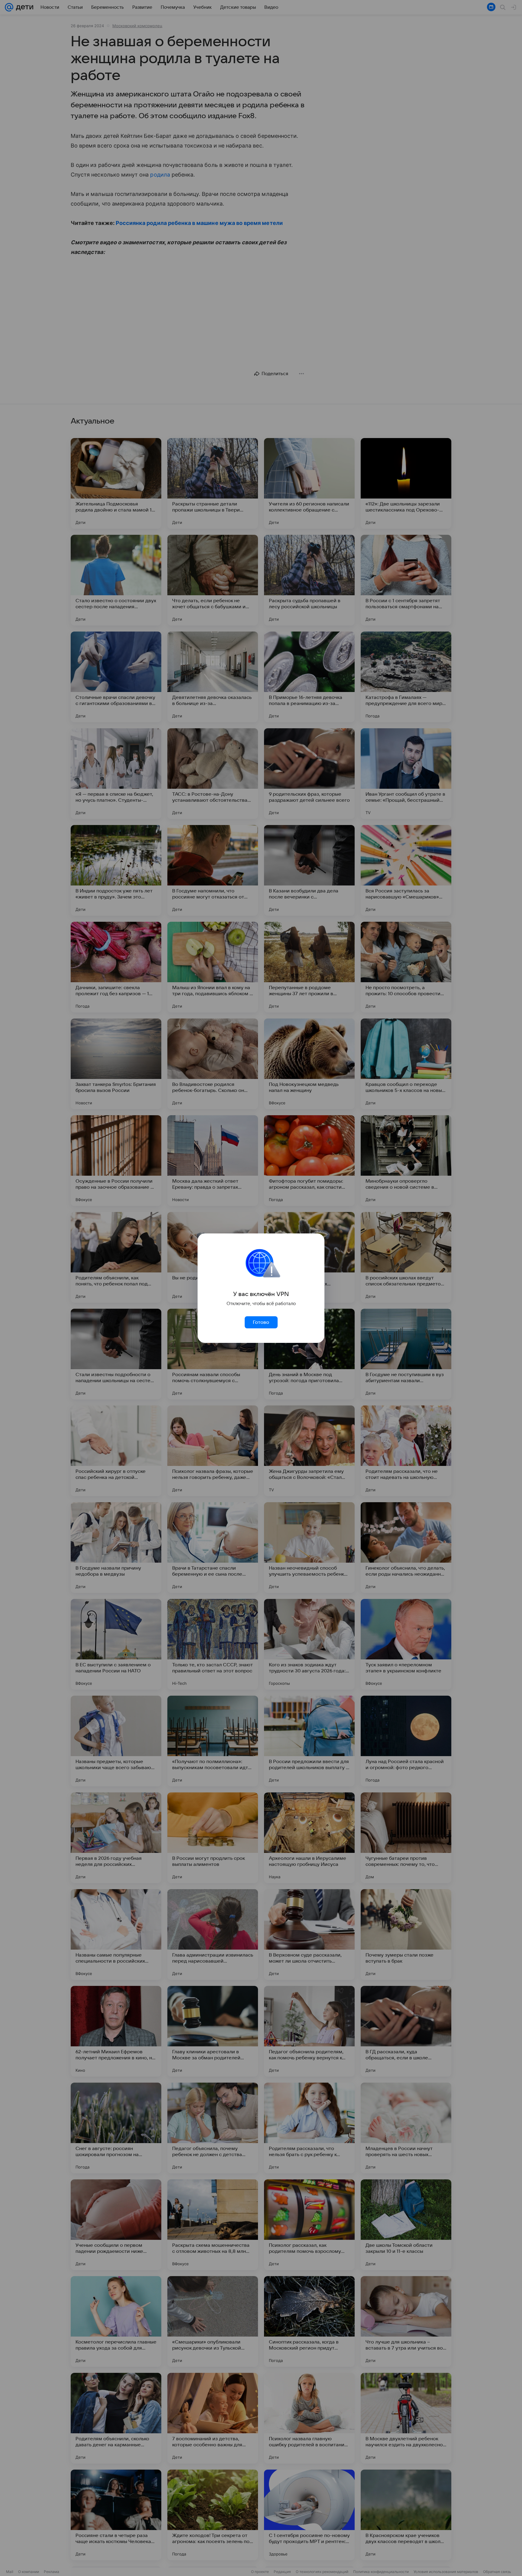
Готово (261, 1322)
